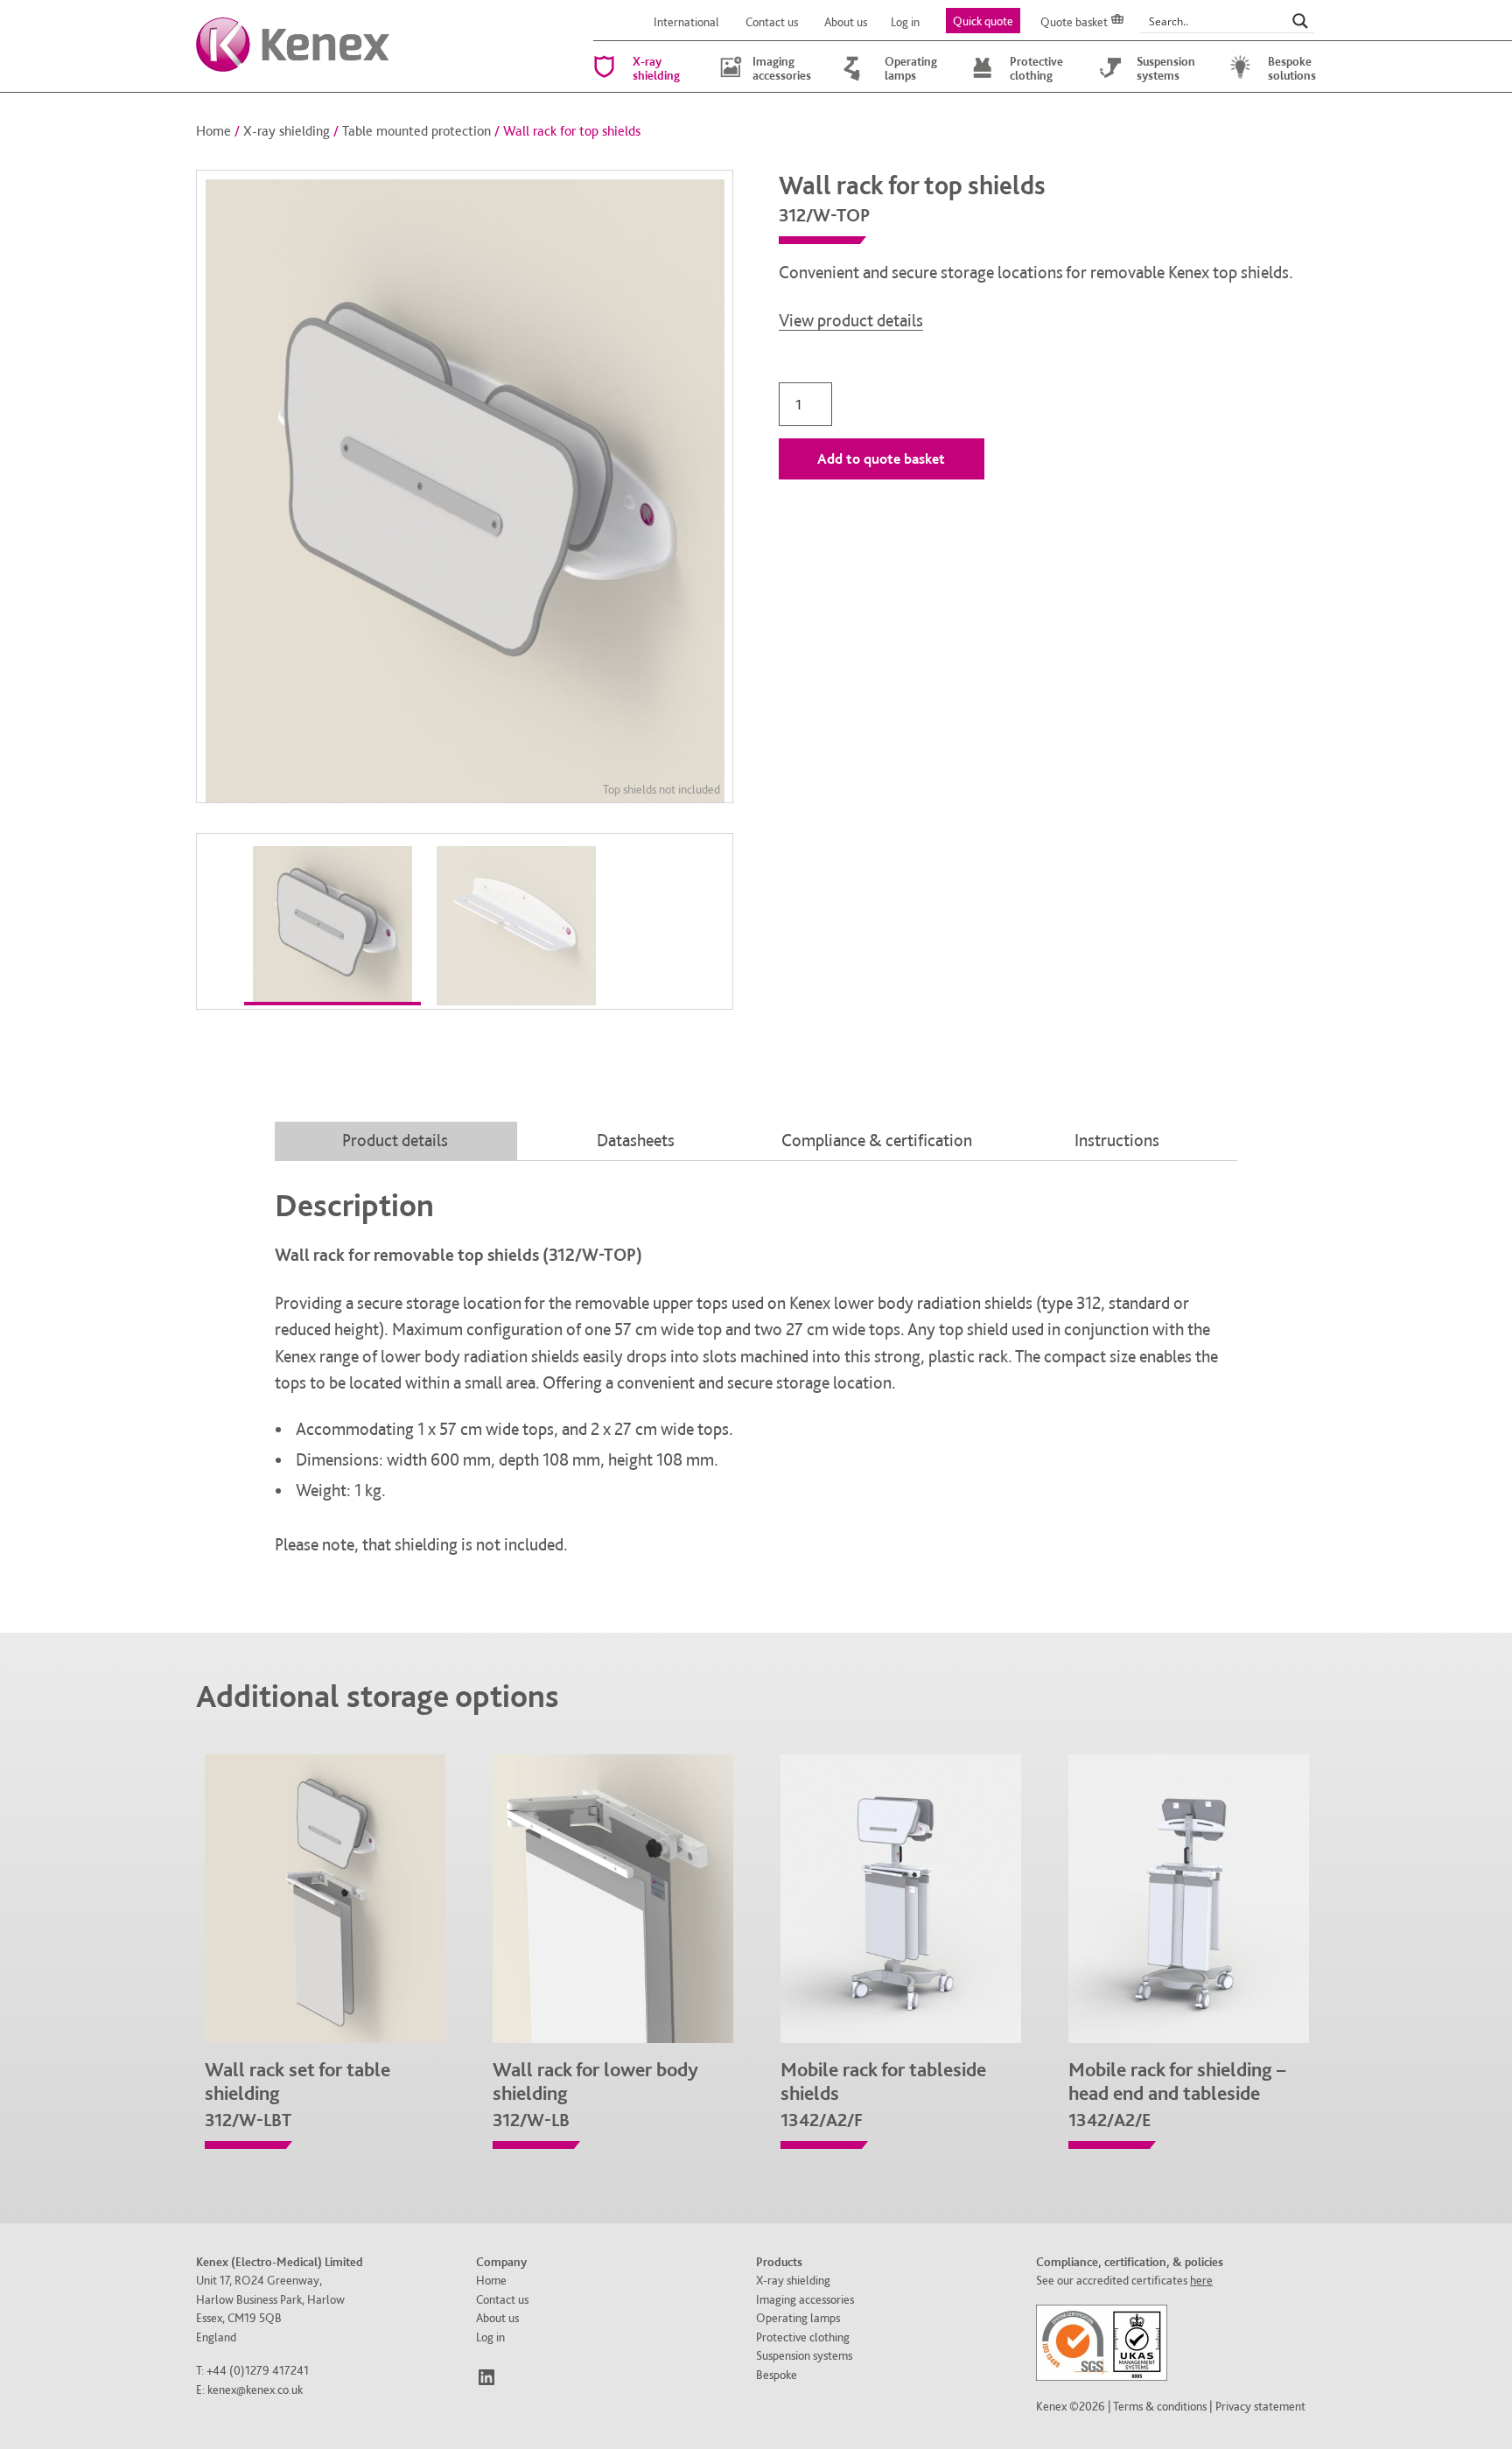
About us (846, 22)
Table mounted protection (416, 131)
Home (213, 131)
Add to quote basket (881, 458)
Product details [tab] (395, 1140)
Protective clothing (1036, 68)
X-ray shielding (656, 68)
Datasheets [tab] (636, 1140)
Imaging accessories (782, 68)
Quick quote (983, 21)
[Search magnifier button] (1300, 21)
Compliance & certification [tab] (877, 1140)
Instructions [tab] (1117, 1140)
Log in (905, 22)
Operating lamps (911, 68)
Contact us (772, 22)
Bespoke (777, 2374)
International (686, 22)
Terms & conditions (1160, 2406)
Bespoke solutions (1292, 68)
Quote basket (1074, 22)
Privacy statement (1260, 2406)
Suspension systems (1166, 68)
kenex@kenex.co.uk (255, 2389)
